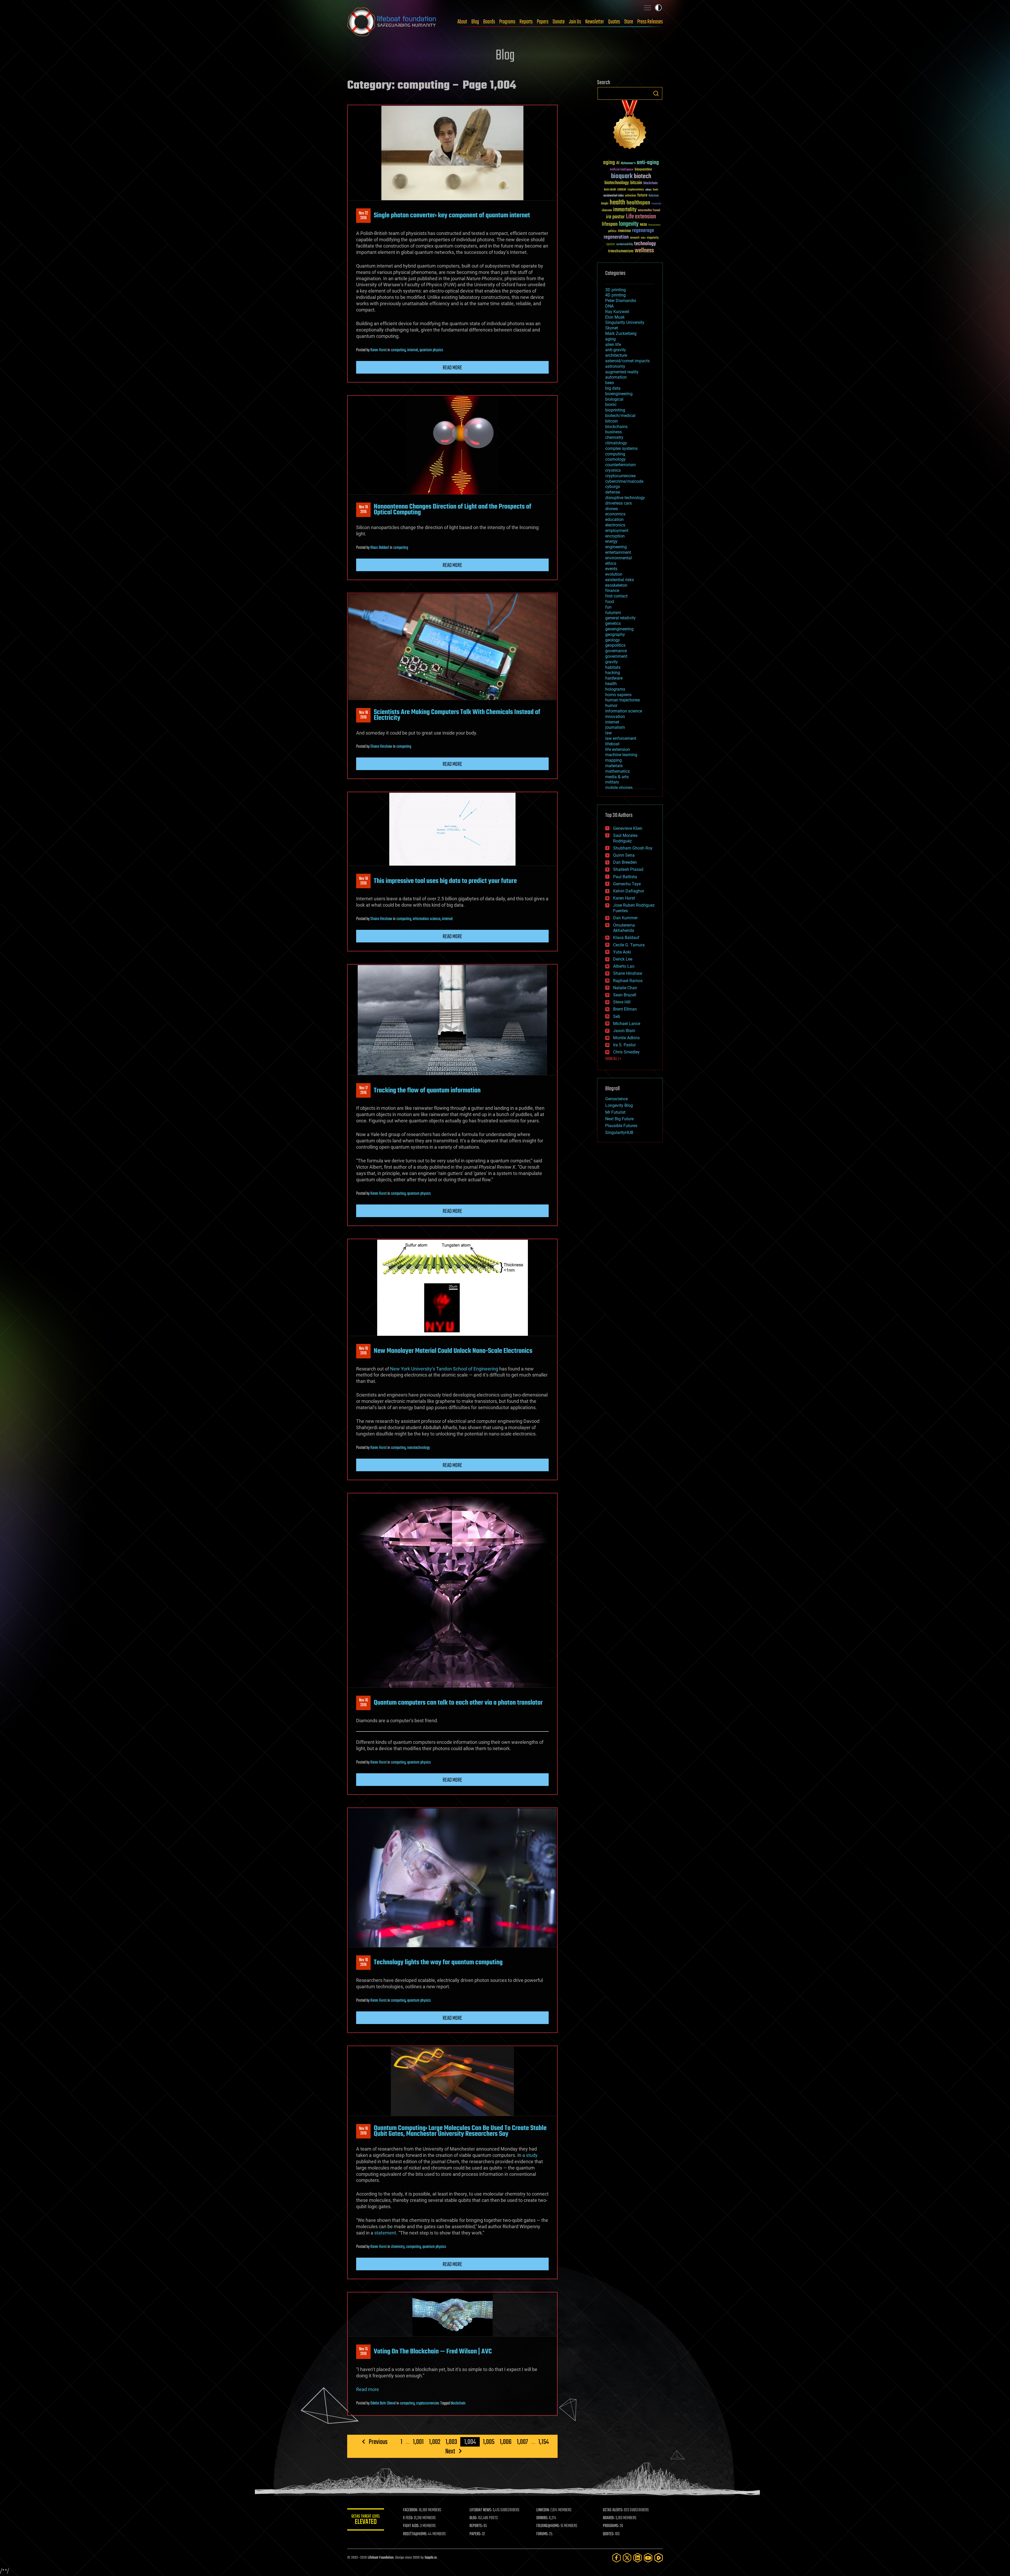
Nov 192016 (363, 510)
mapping (613, 760)
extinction (630, 196)
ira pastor (615, 217)
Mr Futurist (615, 1112)
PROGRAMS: (611, 2526)
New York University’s (413, 1369)
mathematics (617, 771)
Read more (452, 368)
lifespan (610, 224)
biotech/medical (620, 416)
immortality (625, 210)
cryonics (613, 470)
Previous (378, 2442)
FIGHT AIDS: (411, 2526)
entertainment (618, 552)
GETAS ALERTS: (613, 2510)
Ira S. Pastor (624, 1045)
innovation (615, 717)
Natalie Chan (625, 988)
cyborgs (613, 487)
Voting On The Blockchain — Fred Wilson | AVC (433, 2352)
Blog (475, 22)
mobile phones (619, 788)
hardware (614, 678)
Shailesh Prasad (628, 869)
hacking (613, 673)
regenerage (643, 231)
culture (648, 190)
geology (613, 640)
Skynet (612, 328)
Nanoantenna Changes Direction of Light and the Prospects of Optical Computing (453, 510)
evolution (614, 574)
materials (614, 766)
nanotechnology (418, 1448)
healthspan (638, 203)
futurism (654, 196)
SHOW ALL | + (613, 1059)
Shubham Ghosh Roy (633, 848)
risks (643, 238)
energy (611, 541)
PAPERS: (475, 2534)
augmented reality (622, 372)
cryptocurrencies (428, 2403)
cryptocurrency (636, 190)
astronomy (615, 366)
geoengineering (619, 629)
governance (616, 651)
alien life (613, 345)
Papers (543, 22)
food (610, 602)
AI (618, 163)
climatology (616, 443)
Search (656, 93)
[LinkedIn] (638, 2558)
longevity (629, 224)
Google (605, 204)
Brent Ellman (625, 1009)
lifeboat (612, 744)
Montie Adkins (626, 1038)
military (612, 782)
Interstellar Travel (649, 211)
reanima (624, 231)
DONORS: (542, 2518)
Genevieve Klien (628, 828)
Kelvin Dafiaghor (629, 891)
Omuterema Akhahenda (624, 928)
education (614, 519)
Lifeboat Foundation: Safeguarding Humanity (392, 22)
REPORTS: (476, 2526)
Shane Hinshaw (381, 747)
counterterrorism (620, 465)
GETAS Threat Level (366, 2520)
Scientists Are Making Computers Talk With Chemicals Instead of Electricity (457, 715)
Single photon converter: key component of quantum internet (452, 215)
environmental (618, 558)
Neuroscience (654, 225)
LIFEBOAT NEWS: (481, 2510)
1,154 (544, 2442)
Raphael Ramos (628, 981)
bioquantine (643, 169)
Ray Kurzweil (617, 312)
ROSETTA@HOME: (415, 2534)
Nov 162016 (363, 1351)
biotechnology (617, 183)
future (642, 195)
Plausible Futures (621, 1126)
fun (608, 607)
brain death (610, 190)
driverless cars (618, 503)
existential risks (613, 196)
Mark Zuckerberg (621, 333)
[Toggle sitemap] (648, 8)
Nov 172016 (363, 1091)
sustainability (625, 245)
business (613, 432)
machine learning (621, 755)
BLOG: (473, 2518)
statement (385, 2233)
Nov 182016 (363, 715)
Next (450, 2451)
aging (609, 163)
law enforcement (621, 738)
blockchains (616, 427)
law (608, 733)
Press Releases (650, 22)
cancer (622, 190)
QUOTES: (608, 2534)
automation (616, 377)
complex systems (621, 448)
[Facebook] (617, 2558)
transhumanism (621, 251)
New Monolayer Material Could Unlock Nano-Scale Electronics (453, 1351)
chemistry (398, 2247)
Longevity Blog (619, 1105)
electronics (615, 525)
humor (611, 705)
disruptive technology (625, 498)
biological (614, 399)
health (617, 203)
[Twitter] (627, 2558)
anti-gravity (616, 350)
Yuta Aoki (622, 952)
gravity (612, 662)
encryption (615, 536)
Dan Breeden (625, 862)
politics (612, 231)
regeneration (616, 237)
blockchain (458, 2403)
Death (655, 190)
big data (613, 388)
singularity (653, 238)
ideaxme (607, 211)
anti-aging (648, 163)
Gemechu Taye (627, 884)
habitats (613, 667)
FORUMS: (542, 2534)
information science (426, 919)
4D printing (615, 295)
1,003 (451, 2442)
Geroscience (617, 1099)
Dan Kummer (625, 918)
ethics (611, 563)
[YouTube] (648, 2558)
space (611, 244)
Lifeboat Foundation (381, 2558)
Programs (507, 22)
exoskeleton (616, 585)
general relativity (620, 618)
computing (398, 350)
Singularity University (625, 322)
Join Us (575, 22)
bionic (611, 405)
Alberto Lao (624, 966)
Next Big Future (619, 1119)
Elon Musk (615, 317)
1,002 (435, 2442)
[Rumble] (659, 2558)
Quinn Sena (624, 855)
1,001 (418, 2442)
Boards (489, 22)
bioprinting (615, 410)
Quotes (614, 22)
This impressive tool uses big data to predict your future (445, 881)
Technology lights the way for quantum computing (438, 1962)
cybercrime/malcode (624, 481)
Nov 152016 (363, 2352)
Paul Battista (625, 877)
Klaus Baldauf (380, 548)
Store (629, 22)
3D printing (615, 290)
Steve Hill (622, 1002)
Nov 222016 (363, 216)
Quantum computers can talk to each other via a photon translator (458, 1703)
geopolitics (615, 645)
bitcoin (636, 183)
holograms (615, 689)
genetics (613, 623)
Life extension (641, 217)
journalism (615, 727)
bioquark (622, 176)
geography (615, 634)
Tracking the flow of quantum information (427, 1091)
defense (613, 492)
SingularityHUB (619, 1133)
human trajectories (623, 700)
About (462, 22)
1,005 (489, 2442)
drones (612, 509)
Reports (526, 22)
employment (617, 531)
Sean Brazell (625, 995)
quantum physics (431, 350)
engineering (616, 547)
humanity (656, 204)
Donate (559, 22)
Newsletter (595, 22)
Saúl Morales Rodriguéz (625, 838)
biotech (643, 176)
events (611, 569)
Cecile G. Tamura (629, 945)
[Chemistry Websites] (630, 126)
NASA (643, 225)
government (616, 656)
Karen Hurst (378, 350)
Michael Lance (627, 1024)
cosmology (615, 459)
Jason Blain (624, 1031)
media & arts (617, 777)
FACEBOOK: (410, 2510)
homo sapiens (618, 695)
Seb (617, 1016)
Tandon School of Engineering (467, 1369)
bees (610, 383)
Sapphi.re (431, 2558)
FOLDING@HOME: (548, 2526)
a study (530, 2155)
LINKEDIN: (543, 2510)
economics (615, 514)
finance (612, 591)
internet (413, 350)
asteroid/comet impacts (627, 361)
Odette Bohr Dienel (383, 2403)
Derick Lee (623, 959)
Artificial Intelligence (622, 170)
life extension (618, 749)
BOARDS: (609, 2518)
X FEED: (408, 2518)
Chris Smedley (626, 1052)
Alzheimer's (628, 164)
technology (645, 244)
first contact (616, 596)
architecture (616, 355)
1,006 (506, 2442)
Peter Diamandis (621, 301)
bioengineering (619, 394)
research (635, 238)
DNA (609, 306)
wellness (644, 251)
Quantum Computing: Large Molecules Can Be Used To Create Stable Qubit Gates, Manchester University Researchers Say (460, 2131)
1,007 (522, 2442)
